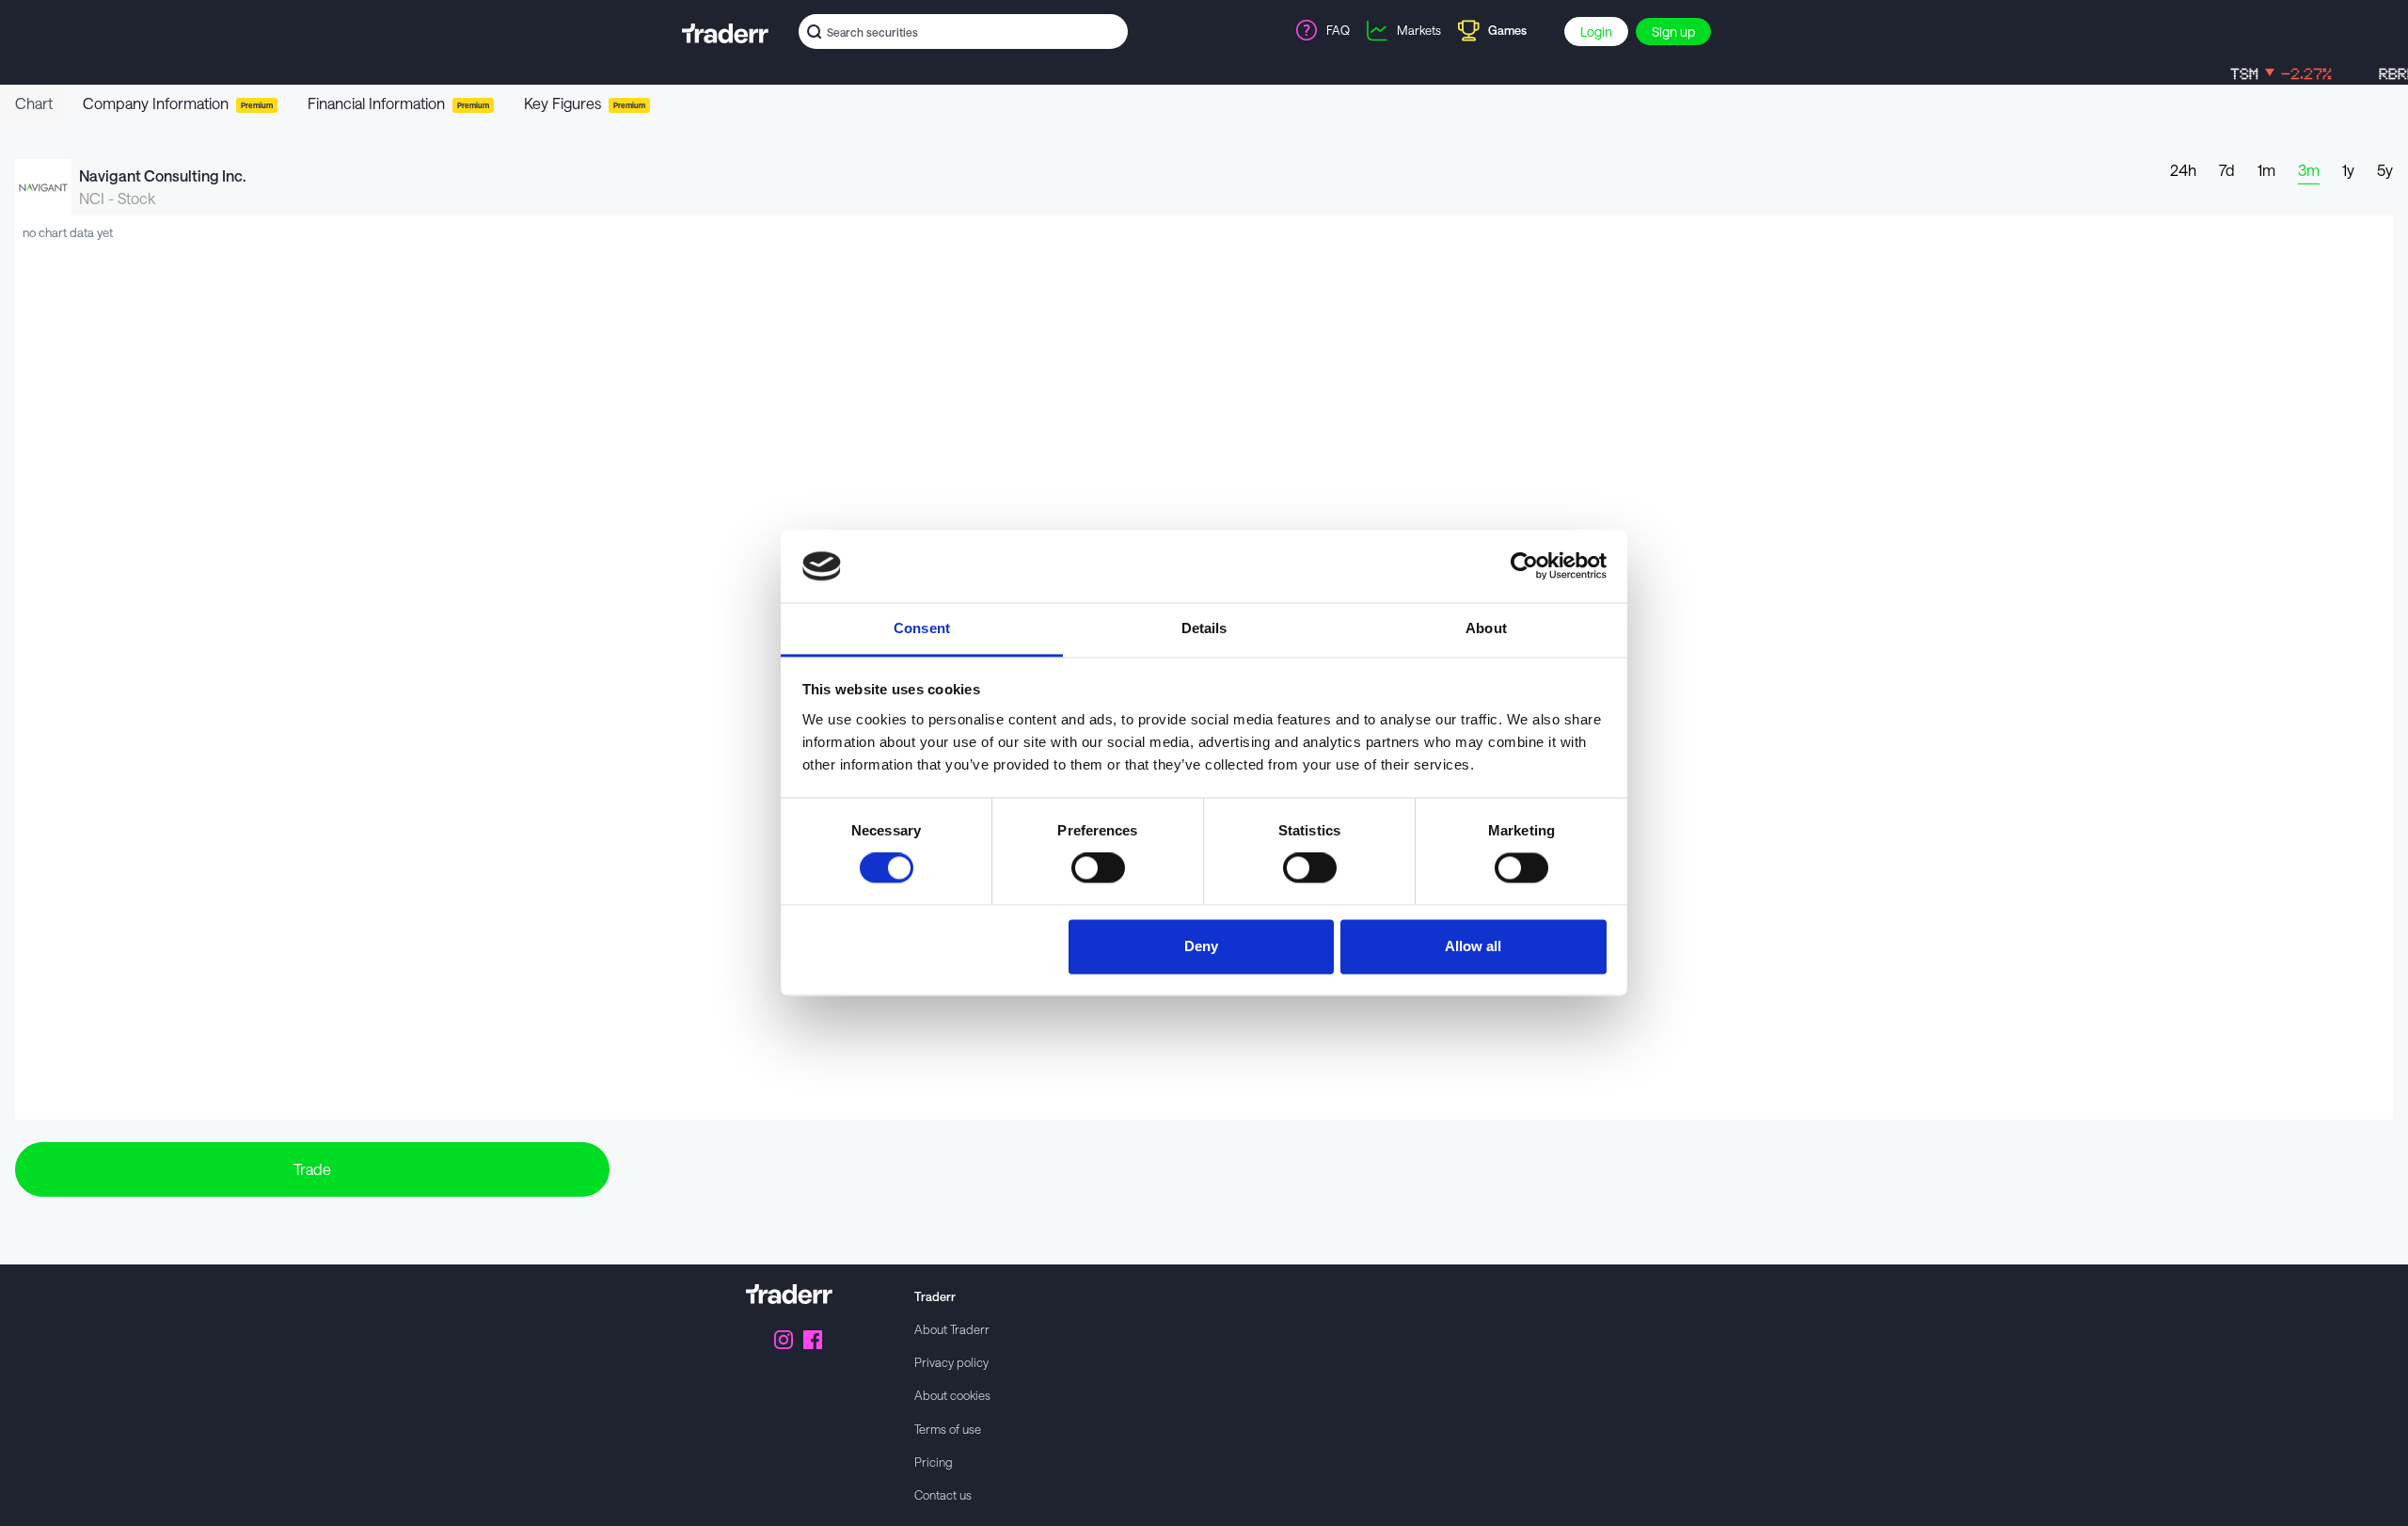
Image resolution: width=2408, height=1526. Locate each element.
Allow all (1473, 946)
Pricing (934, 1462)
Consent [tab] (922, 628)
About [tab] (1486, 628)
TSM (2251, 74)
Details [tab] (1204, 628)
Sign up (1673, 32)
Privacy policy (951, 1362)
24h (2183, 170)
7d (2227, 170)
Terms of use (948, 1429)
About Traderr (952, 1329)
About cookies (952, 1395)
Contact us (943, 1494)
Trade (312, 1169)
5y (2385, 170)
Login (1596, 32)
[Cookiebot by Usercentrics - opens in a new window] (1524, 566)
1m (2266, 170)
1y (2348, 170)
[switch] (1098, 868)
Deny (1201, 946)
